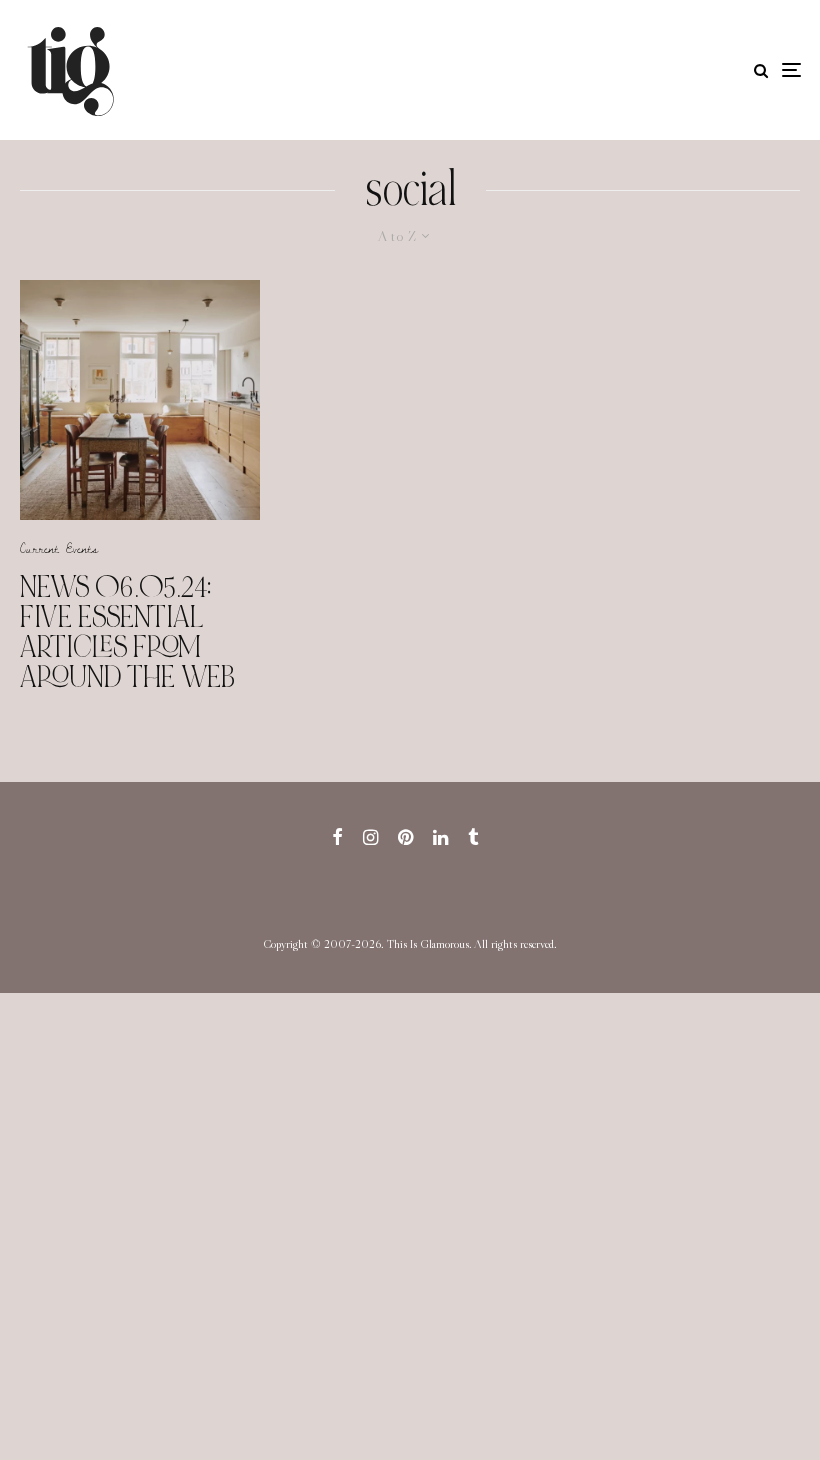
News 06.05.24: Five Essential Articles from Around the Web (127, 632)
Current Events (59, 548)
